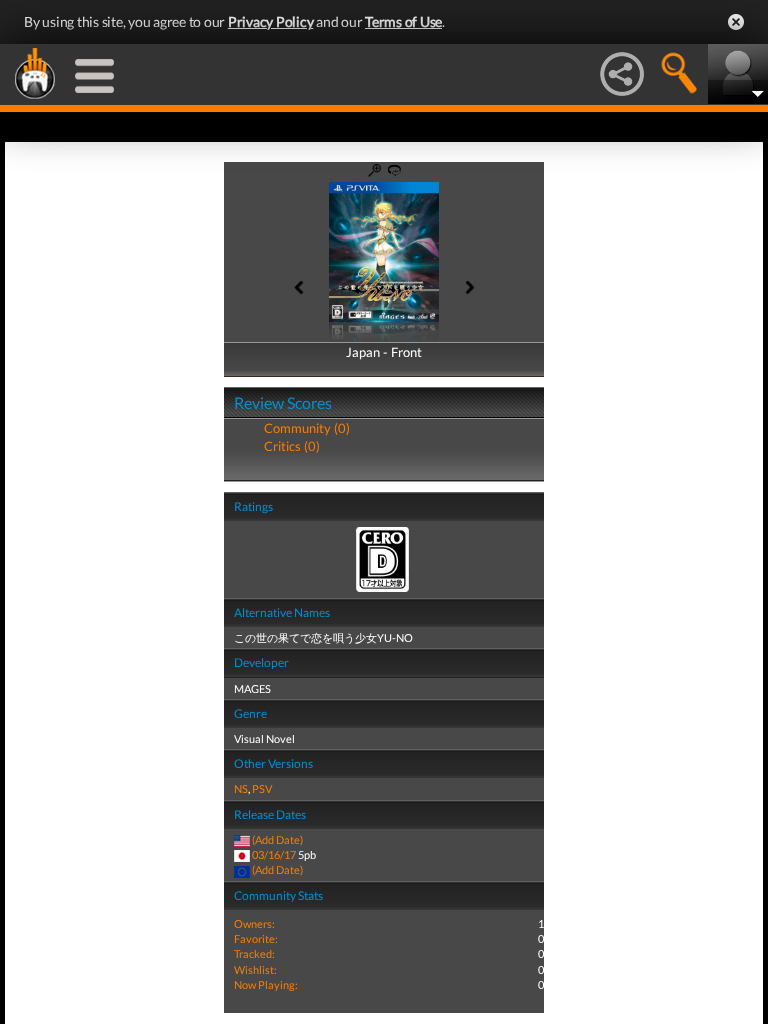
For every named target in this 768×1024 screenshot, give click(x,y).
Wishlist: (255, 969)
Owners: (254, 923)
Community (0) (307, 428)
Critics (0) (292, 446)
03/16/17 (274, 854)
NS (241, 788)
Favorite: (256, 938)
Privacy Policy (271, 21)
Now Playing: (266, 984)
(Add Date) (277, 839)
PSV (262, 788)
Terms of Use (403, 21)
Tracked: (254, 953)
